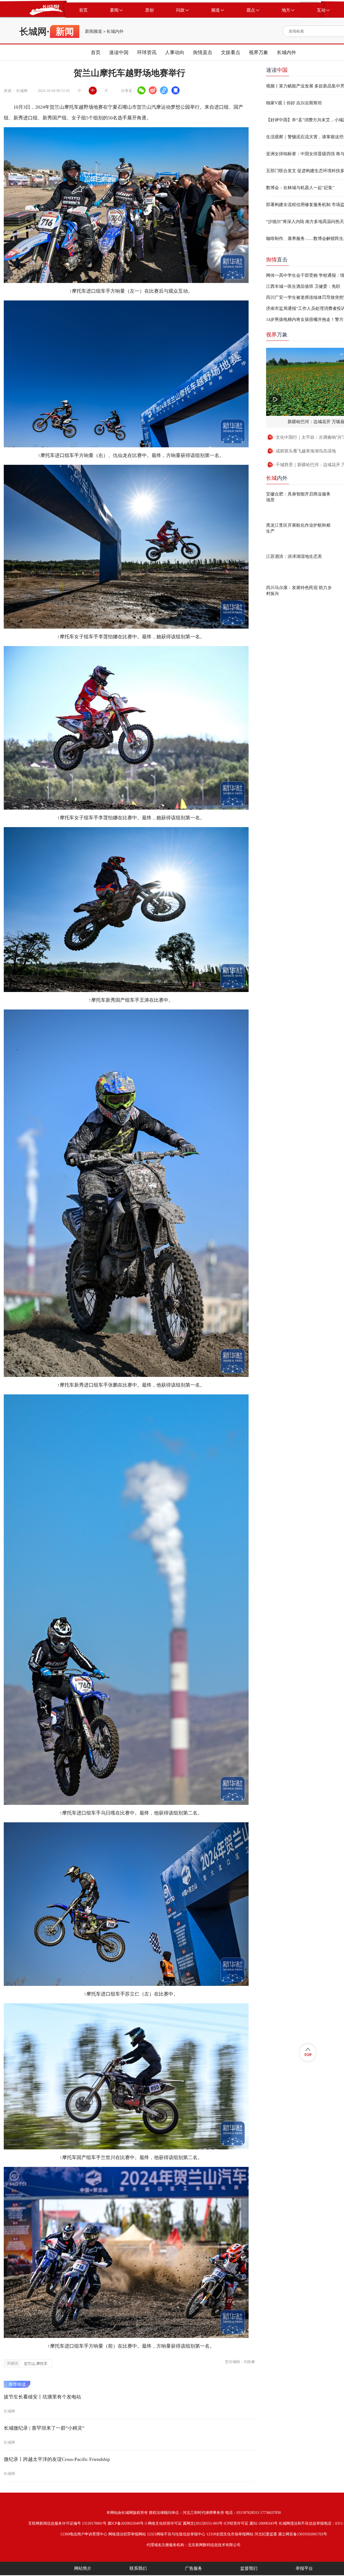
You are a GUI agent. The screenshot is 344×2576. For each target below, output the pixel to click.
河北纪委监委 (266, 2534)
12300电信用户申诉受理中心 (84, 2534)
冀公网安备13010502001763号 (303, 2534)
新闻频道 (94, 31)
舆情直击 (203, 52)
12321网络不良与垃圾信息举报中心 (176, 2534)
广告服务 (193, 2568)
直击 (277, 260)
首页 (96, 52)
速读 (277, 70)
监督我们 (249, 2568)
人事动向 (175, 52)
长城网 (33, 31)
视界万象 (259, 52)
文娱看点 (231, 52)
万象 (277, 335)
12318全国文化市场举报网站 (230, 2534)
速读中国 (119, 52)
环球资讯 (147, 52)
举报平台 (304, 2568)
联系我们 (138, 2568)
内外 (277, 478)
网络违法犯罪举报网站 (127, 2534)
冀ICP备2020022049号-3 (127, 2523)
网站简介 (83, 2568)
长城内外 (115, 31)
